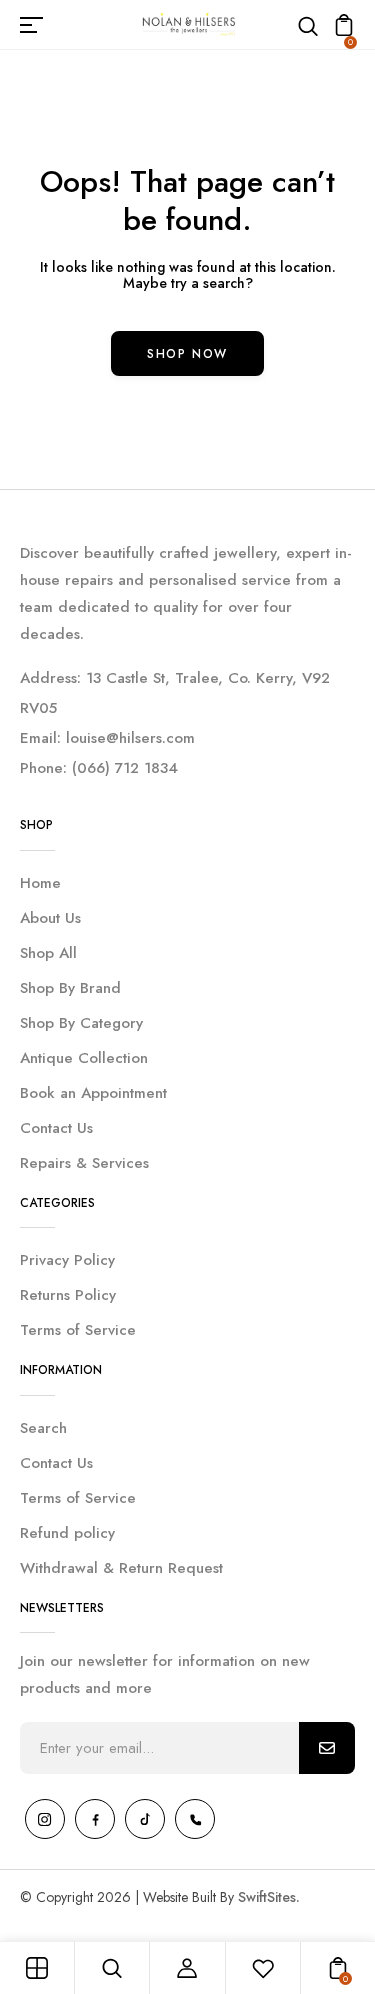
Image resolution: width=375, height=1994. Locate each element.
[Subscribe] (327, 1748)
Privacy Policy (67, 1260)
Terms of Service (78, 1330)
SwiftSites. (269, 1897)
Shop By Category (81, 1023)
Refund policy (67, 1533)
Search (43, 1428)
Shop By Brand (70, 988)
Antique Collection (84, 1058)
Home (40, 883)
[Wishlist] (263, 1968)
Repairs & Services (84, 1163)
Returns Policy (68, 1295)
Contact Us (56, 1128)
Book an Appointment (93, 1093)
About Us (50, 918)
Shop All (48, 953)
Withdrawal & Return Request (121, 1568)
